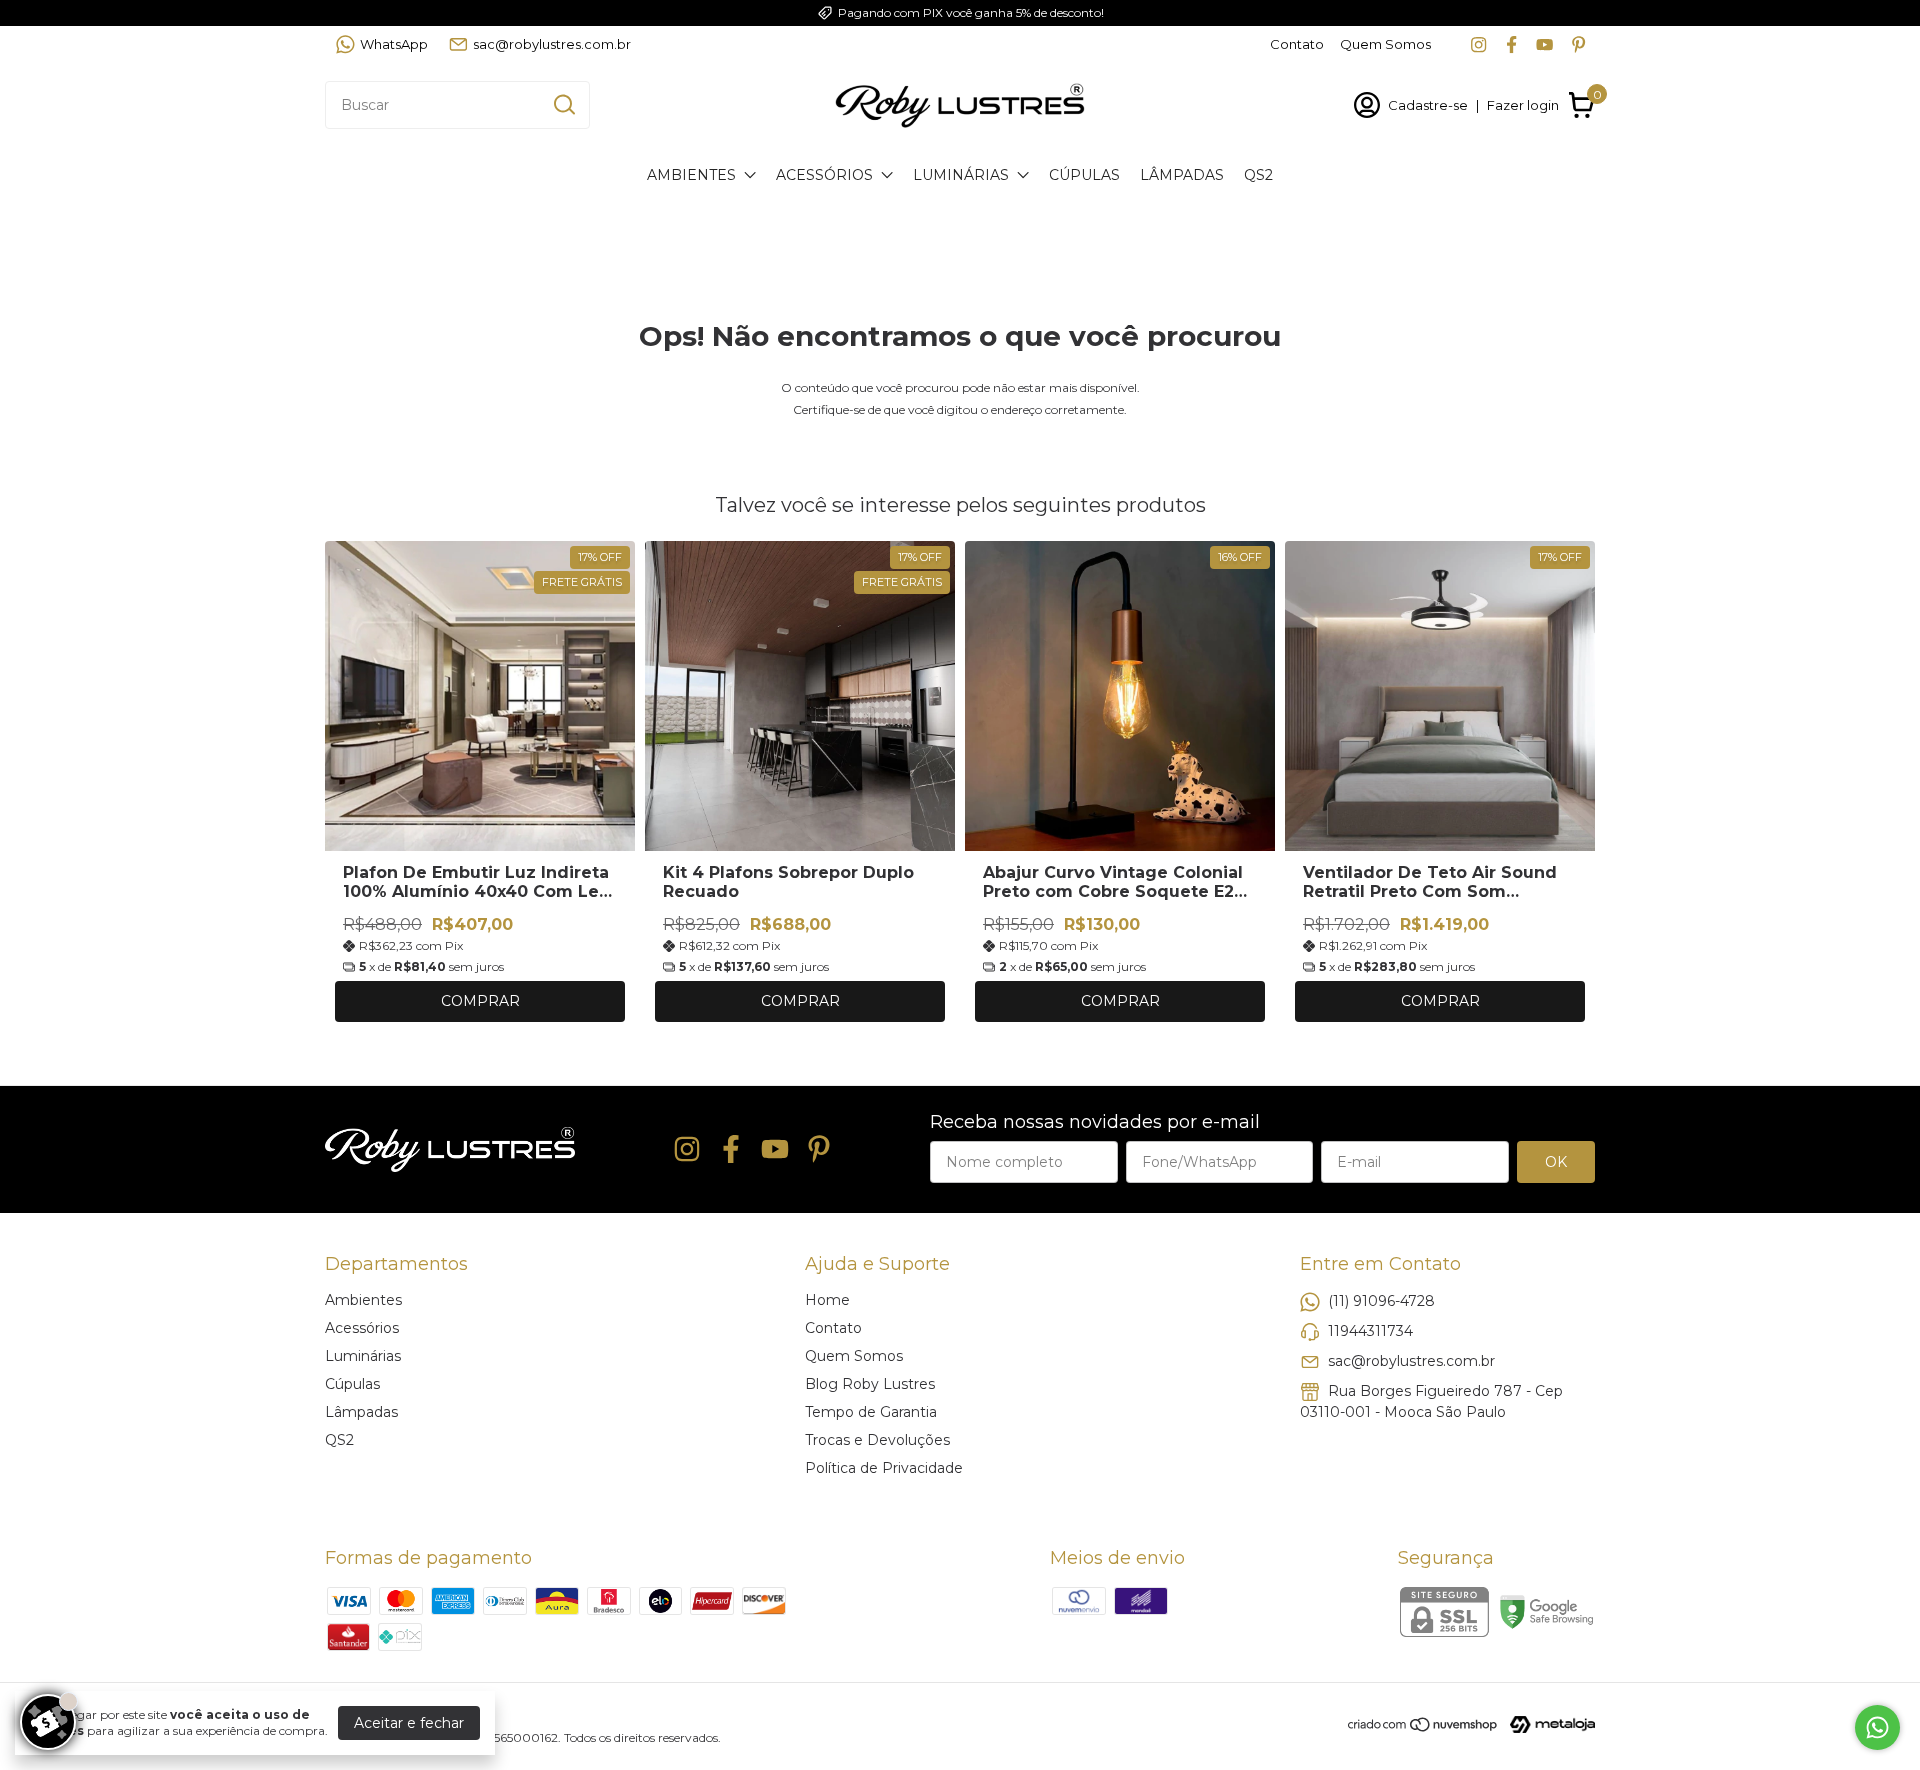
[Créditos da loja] (1547, 1724)
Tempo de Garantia (871, 1412)
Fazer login (1523, 105)
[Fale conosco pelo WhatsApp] (1877, 1727)
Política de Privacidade (884, 1468)
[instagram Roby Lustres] (1478, 44)
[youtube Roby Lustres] (1544, 44)
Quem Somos (1385, 44)
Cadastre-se (1428, 105)
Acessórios (824, 175)
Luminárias (961, 175)
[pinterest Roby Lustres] (1578, 44)
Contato (1297, 44)
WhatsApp (394, 44)
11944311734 (1370, 1330)
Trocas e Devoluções (877, 1440)
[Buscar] (563, 104)
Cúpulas (1084, 175)
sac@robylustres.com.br (552, 44)
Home (827, 1300)
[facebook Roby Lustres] (1511, 44)
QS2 (1258, 175)
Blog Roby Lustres (870, 1384)
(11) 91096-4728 (1381, 1300)
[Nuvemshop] (1423, 1728)
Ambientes (691, 175)
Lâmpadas (1182, 175)
